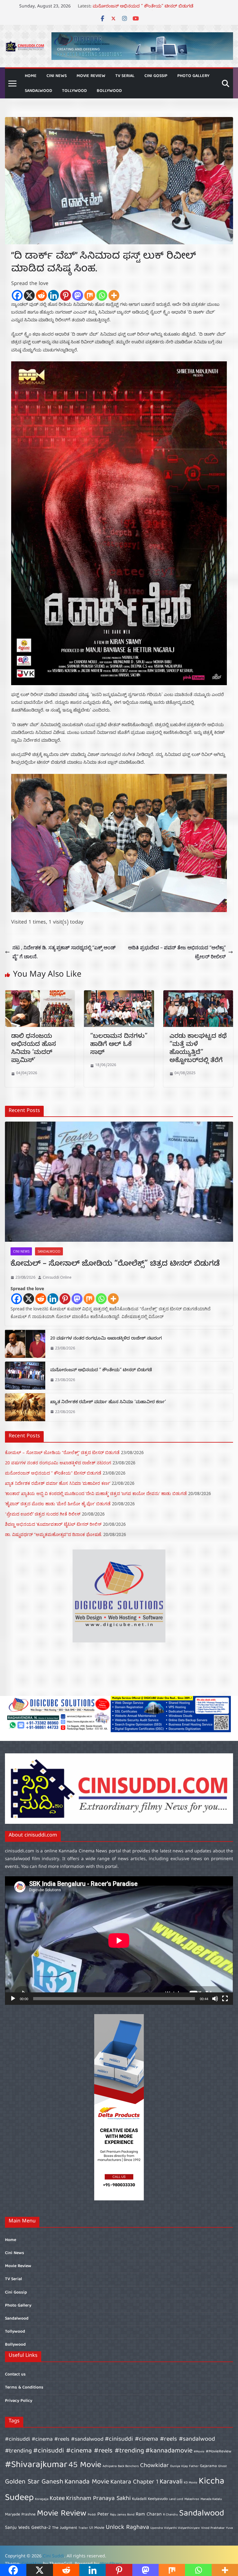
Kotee (57, 2499)
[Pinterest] (66, 295)
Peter (103, 2514)
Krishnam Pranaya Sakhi (98, 2499)
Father (194, 2466)
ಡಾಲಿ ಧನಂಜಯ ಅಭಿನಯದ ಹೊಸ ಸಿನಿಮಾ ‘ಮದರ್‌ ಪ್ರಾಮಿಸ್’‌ (34, 1049)
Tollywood (74, 91)
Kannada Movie (87, 2482)
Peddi (92, 2515)
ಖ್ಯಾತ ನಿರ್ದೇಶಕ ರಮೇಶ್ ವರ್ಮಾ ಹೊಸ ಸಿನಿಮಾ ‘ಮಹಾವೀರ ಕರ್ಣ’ (108, 1403)
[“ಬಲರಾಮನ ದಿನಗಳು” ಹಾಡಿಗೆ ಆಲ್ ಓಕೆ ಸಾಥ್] (119, 995)
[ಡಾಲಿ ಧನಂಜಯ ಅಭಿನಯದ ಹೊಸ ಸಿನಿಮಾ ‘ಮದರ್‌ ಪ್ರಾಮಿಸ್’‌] (40, 995)
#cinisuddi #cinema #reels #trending (89, 2451)
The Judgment (65, 2528)
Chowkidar (154, 2466)
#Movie (199, 2452)
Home (31, 76)
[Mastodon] (78, 295)
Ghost (223, 2466)
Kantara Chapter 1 (134, 2482)
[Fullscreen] (225, 1999)
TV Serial (125, 76)
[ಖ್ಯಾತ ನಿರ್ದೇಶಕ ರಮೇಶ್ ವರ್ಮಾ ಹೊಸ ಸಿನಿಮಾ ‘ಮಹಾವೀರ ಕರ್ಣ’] (25, 1407)
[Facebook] (17, 295)
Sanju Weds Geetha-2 (28, 2528)
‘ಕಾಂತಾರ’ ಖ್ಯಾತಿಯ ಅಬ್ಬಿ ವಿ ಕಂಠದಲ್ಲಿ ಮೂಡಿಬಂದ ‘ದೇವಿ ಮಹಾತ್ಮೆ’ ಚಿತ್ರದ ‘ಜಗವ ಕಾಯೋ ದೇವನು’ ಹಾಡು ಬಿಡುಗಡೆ (96, 1493)
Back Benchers (128, 2466)
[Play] (13, 1999)
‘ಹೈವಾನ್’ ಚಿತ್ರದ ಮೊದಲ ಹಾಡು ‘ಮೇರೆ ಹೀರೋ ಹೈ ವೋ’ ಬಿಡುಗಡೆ (58, 1504)
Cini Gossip (156, 76)
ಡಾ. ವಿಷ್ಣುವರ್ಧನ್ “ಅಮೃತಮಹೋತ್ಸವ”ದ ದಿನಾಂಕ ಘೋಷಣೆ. (53, 1534)
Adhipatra (110, 2466)
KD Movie (191, 2483)
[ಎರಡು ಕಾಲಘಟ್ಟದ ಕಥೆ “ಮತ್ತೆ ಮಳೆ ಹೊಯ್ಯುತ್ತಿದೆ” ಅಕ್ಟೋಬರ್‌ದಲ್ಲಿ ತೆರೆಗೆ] (198, 995)
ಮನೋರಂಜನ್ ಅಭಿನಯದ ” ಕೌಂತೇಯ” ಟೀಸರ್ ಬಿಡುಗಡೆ (101, 1371)
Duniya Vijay (179, 2466)
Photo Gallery (193, 76)
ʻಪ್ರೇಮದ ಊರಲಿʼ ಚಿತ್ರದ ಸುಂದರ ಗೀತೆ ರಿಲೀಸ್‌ (43, 1514)
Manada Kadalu (211, 2499)
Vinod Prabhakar (213, 2528)
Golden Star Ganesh (34, 2482)
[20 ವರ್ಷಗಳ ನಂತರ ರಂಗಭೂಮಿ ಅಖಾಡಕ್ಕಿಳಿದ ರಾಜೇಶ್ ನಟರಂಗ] (25, 1344)
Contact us (15, 2375)
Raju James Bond (122, 2515)
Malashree (192, 2499)
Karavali (171, 2482)
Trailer (83, 2528)
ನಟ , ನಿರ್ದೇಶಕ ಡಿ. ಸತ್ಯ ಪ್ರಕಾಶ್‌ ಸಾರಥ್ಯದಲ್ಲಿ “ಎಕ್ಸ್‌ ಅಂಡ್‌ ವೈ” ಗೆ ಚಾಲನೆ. (64, 952)
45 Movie (85, 2465)
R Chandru (170, 2515)
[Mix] (90, 295)
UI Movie (97, 2528)
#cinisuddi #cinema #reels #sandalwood (54, 2440)
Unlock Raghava (127, 2527)
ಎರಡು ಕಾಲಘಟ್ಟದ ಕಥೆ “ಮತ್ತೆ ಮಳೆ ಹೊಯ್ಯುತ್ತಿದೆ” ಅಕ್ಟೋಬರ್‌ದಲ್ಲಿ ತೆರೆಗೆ (198, 1049)
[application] (119, 1941)
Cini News (57, 76)
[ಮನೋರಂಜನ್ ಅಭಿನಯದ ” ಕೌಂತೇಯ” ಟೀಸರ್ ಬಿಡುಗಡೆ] (25, 1376)
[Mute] (215, 1999)
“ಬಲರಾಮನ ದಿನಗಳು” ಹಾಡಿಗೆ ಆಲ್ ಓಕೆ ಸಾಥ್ (119, 1045)
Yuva (229, 2528)
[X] (29, 295)
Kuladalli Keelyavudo (150, 2499)
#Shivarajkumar (36, 2465)
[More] (114, 295)
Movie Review (91, 76)
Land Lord (176, 2499)
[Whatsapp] (102, 295)
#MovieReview (219, 2452)
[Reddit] (41, 295)
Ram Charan (149, 2514)
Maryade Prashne (20, 2515)
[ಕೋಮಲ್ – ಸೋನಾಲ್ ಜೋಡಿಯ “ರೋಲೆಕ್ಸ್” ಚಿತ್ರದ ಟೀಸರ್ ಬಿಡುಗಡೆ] (119, 1182)
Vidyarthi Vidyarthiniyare (182, 2528)
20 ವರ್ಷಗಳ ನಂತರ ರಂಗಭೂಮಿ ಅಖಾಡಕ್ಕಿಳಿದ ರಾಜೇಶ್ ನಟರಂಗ (147, 6)
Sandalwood (38, 91)
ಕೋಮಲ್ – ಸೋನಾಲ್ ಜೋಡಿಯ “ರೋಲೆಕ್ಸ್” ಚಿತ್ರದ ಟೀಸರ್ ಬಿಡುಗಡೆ (115, 1265)
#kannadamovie (169, 2451)
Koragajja (42, 2499)
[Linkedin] (53, 295)
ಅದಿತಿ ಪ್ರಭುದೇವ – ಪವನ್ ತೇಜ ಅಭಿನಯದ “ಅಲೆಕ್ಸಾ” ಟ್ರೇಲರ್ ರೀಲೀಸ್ (177, 952)
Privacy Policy (19, 2401)
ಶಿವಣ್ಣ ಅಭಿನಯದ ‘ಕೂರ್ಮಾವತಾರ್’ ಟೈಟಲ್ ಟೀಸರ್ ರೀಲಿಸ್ (53, 1524)
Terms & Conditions (24, 2388)
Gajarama (208, 2466)
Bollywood (109, 91)
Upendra (156, 2528)
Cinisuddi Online (57, 1277)
